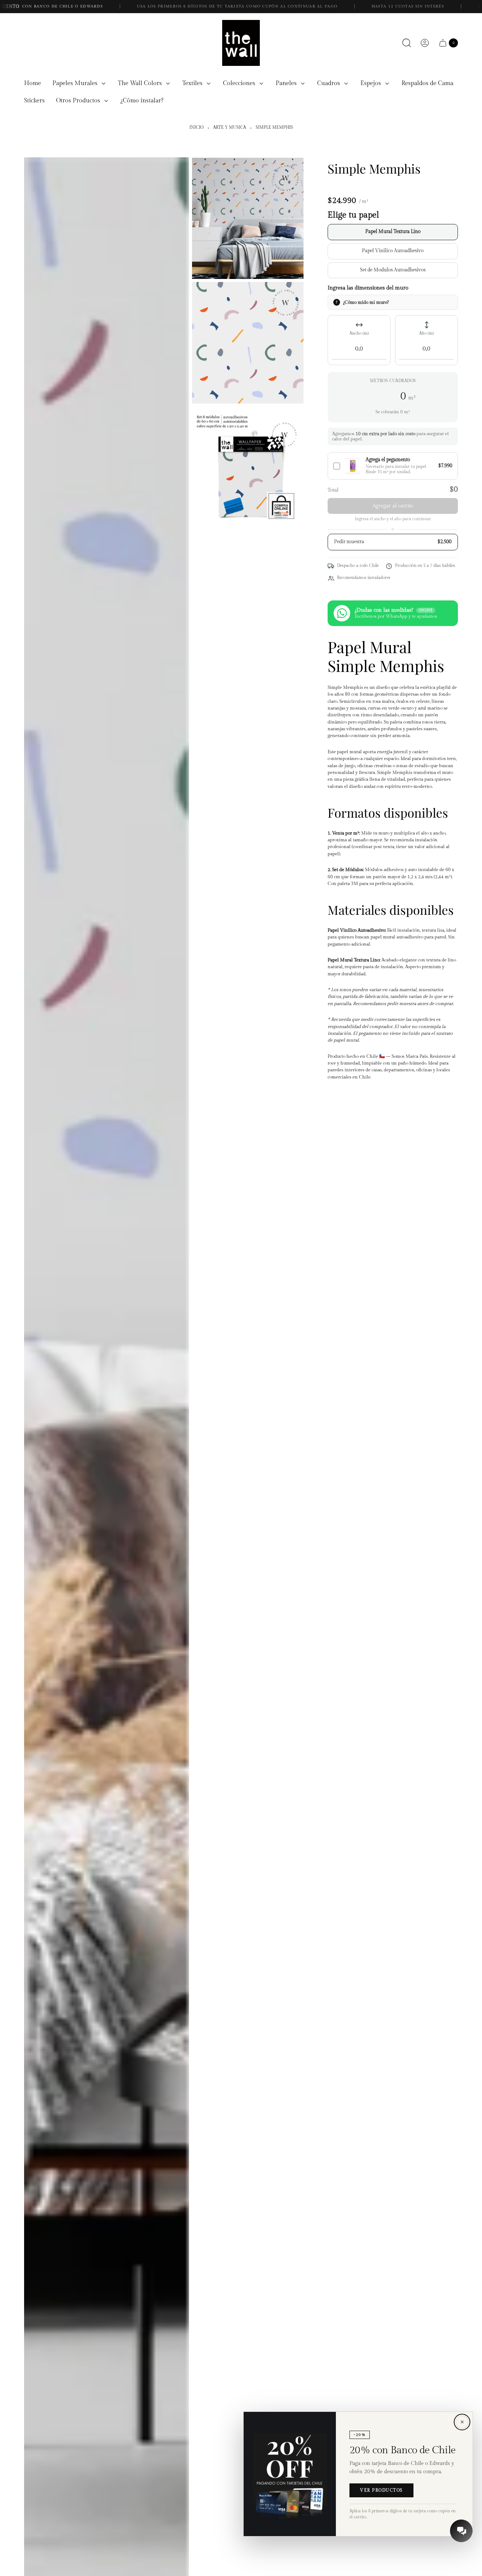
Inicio (196, 128)
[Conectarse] (425, 43)
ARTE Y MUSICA (230, 128)
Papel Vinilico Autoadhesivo (393, 251)
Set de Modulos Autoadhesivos (393, 270)
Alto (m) (426, 334)
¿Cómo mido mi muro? (366, 302)
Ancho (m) (359, 334)
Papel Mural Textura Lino (393, 232)
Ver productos (381, 2490)
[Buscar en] (407, 43)
